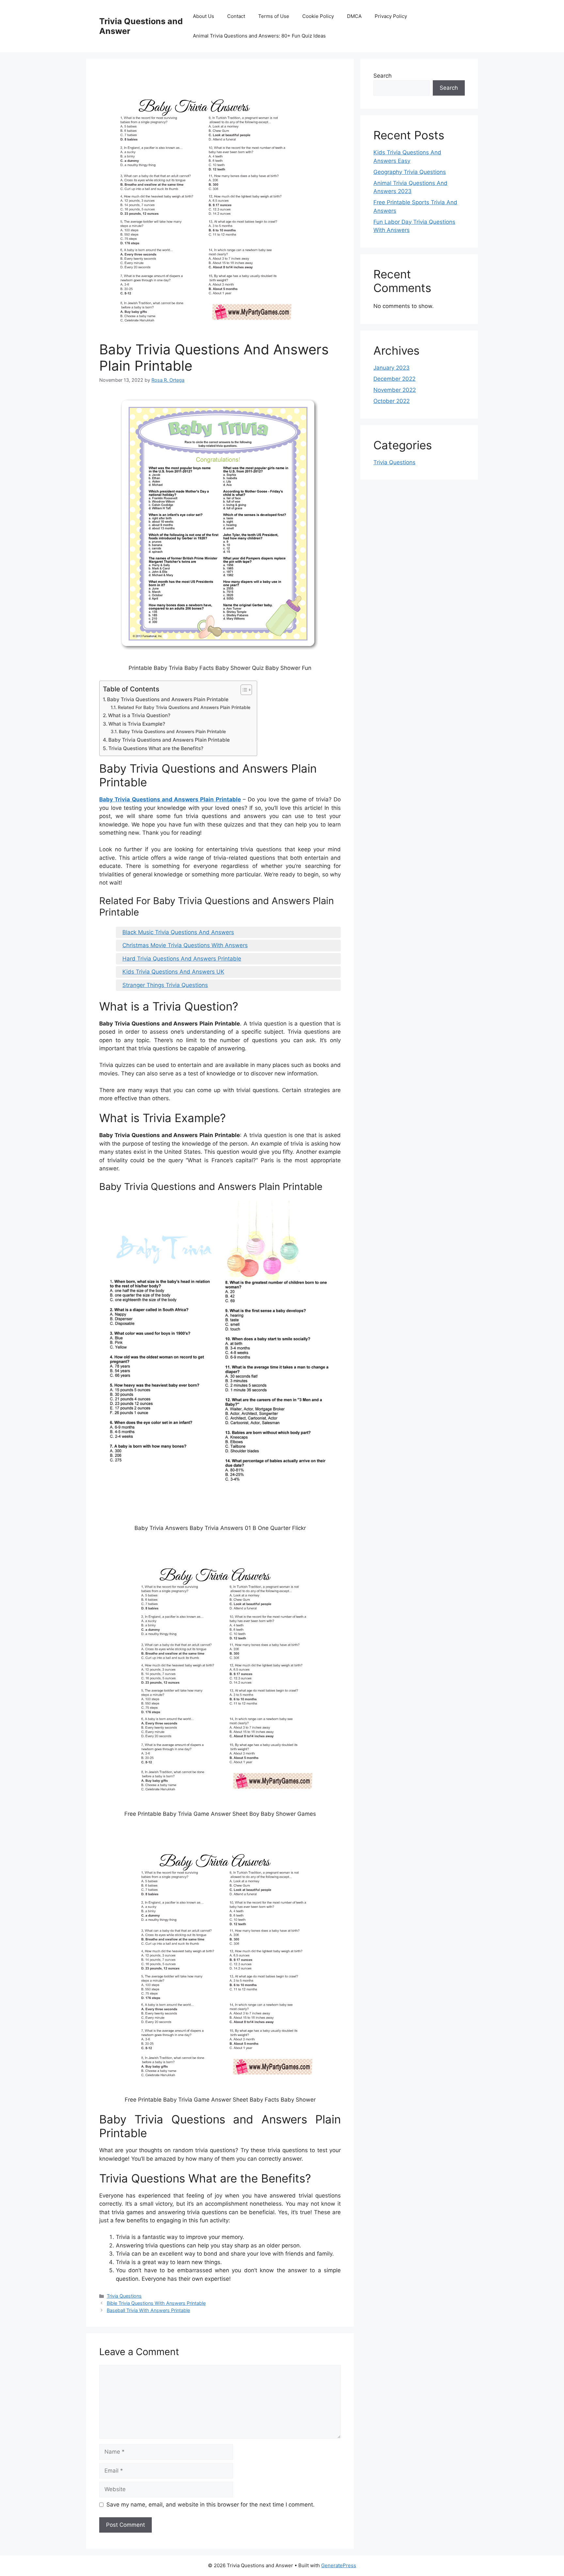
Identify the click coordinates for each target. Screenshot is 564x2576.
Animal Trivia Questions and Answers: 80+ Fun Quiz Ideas (259, 36)
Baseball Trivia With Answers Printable (148, 2310)
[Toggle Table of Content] (243, 690)
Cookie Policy (318, 16)
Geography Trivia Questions (410, 172)
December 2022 (394, 379)
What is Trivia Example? (137, 724)
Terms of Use (274, 16)
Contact (236, 16)
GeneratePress (339, 2565)
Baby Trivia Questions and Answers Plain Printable (168, 699)
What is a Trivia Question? (139, 715)
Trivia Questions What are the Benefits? (156, 748)
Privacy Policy (391, 16)
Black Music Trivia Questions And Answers (178, 932)
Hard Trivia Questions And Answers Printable (182, 959)
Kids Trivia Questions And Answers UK (173, 972)
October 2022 (392, 401)
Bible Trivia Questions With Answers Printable (156, 2303)
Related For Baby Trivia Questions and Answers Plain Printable (184, 707)
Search (383, 76)
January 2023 (392, 368)
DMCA (354, 16)
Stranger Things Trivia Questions (165, 985)
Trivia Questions (124, 2296)
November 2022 (395, 390)
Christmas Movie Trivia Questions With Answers (185, 945)
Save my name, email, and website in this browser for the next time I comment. (211, 2505)
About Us (204, 16)
